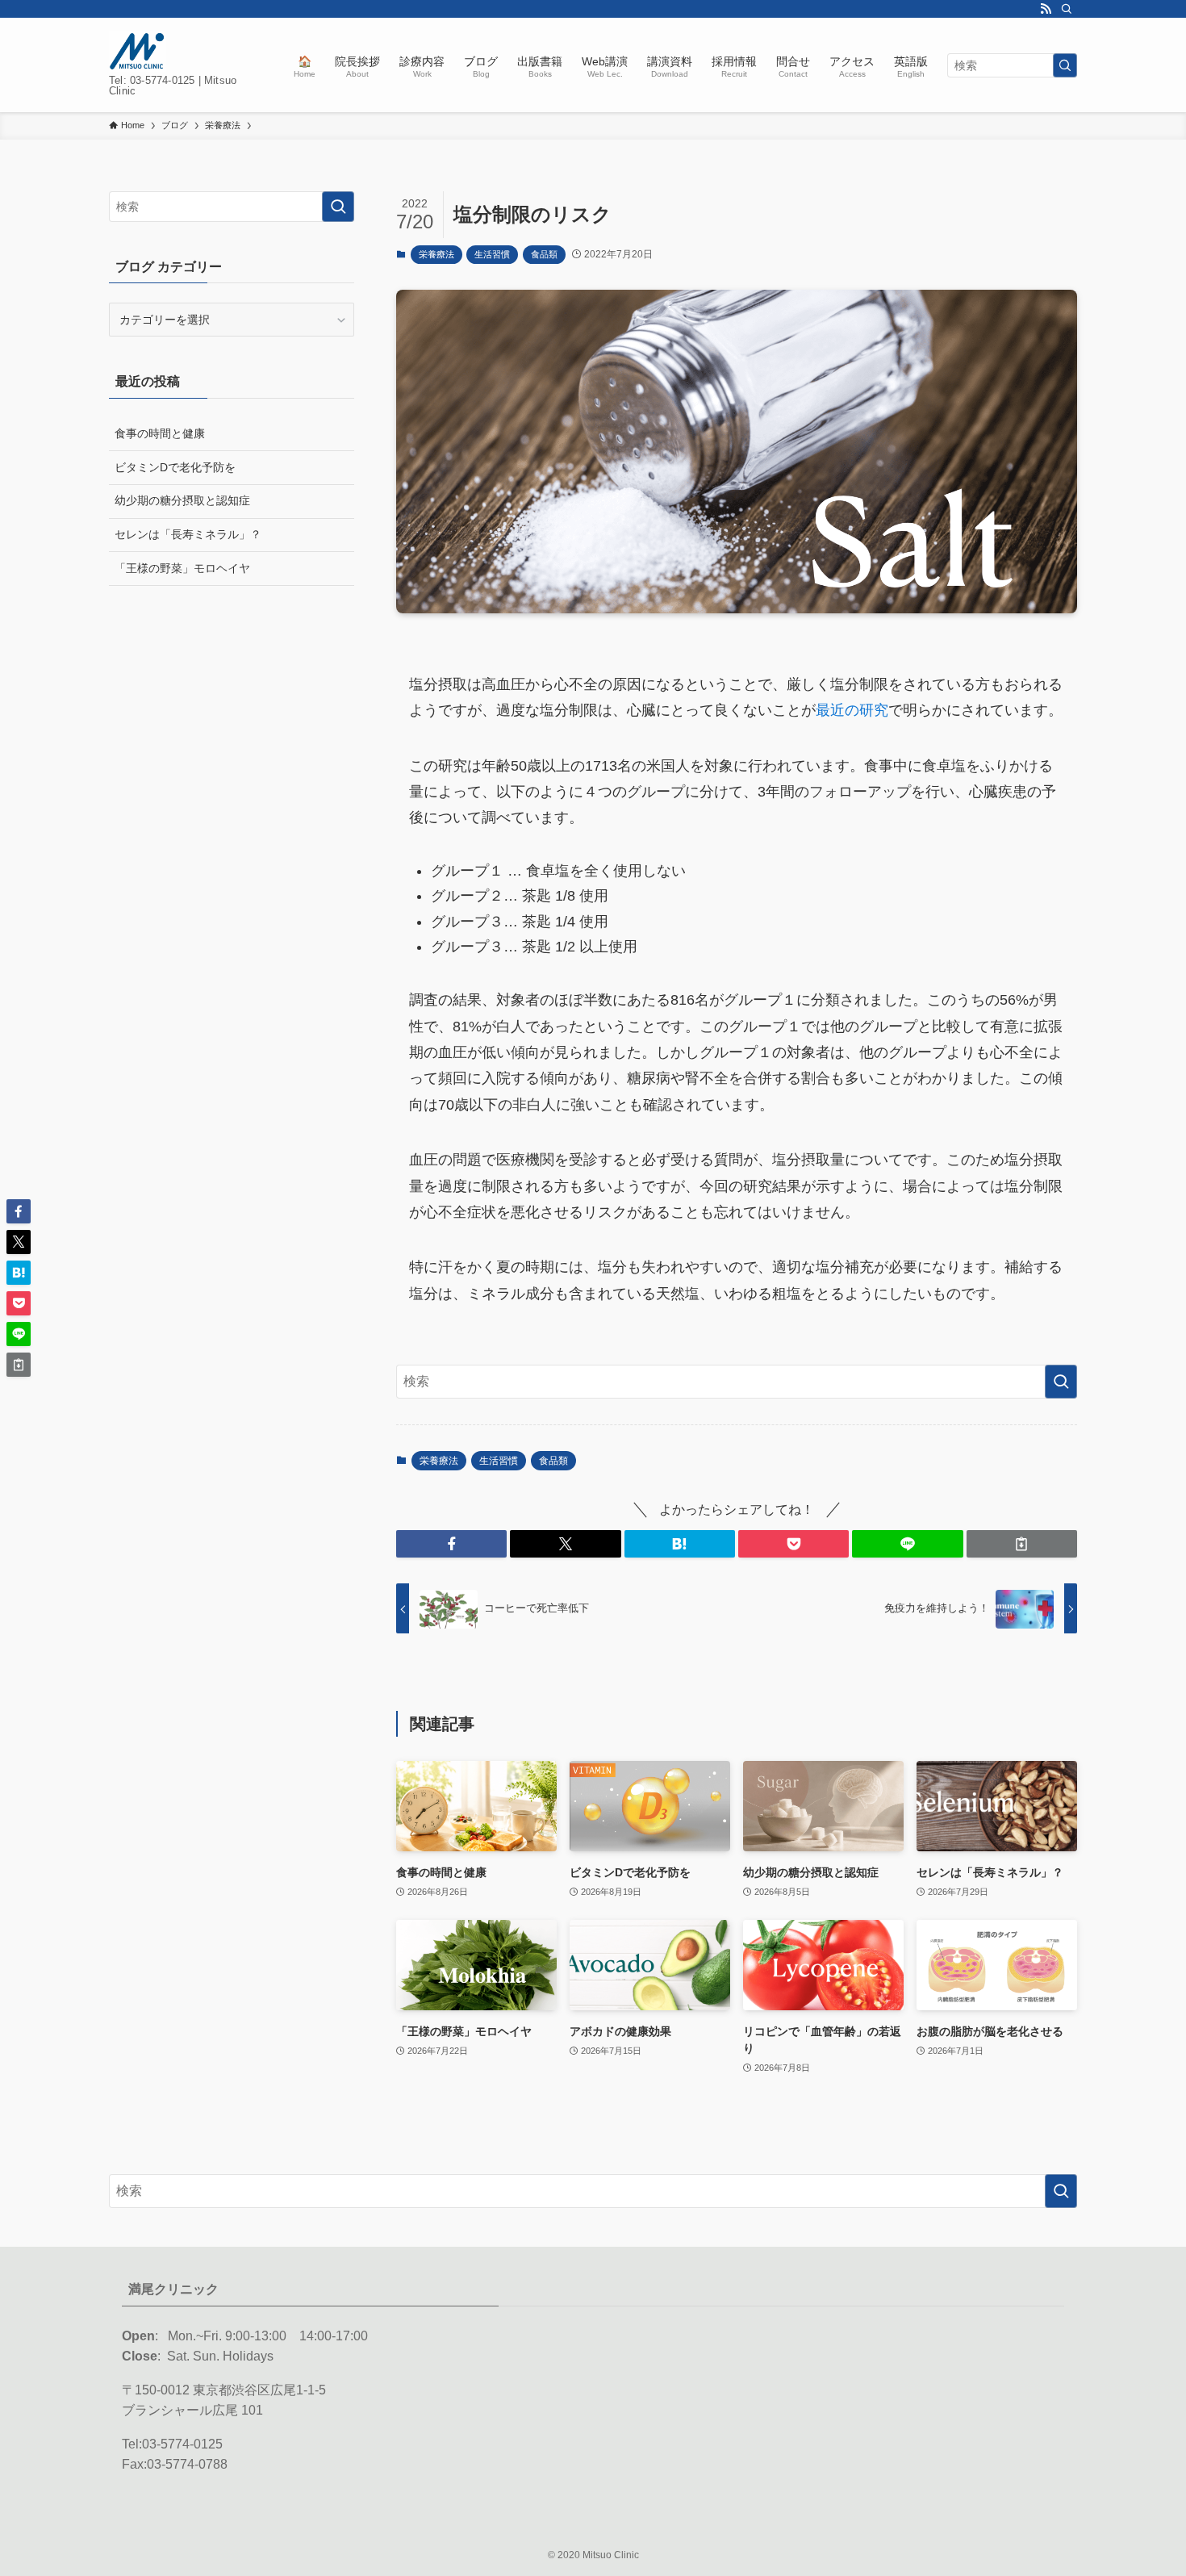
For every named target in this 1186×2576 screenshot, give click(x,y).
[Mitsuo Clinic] (138, 51)
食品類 (544, 254)
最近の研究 (852, 710)
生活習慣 (492, 254)
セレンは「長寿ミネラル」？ (188, 534)
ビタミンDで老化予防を (175, 467)
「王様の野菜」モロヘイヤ (182, 568)
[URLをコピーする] (1022, 1544)
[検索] (1067, 9)
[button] (451, 1544)
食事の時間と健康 (160, 433)
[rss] (1046, 9)
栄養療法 (436, 254)
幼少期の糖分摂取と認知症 (182, 500)
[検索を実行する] (1065, 65)
